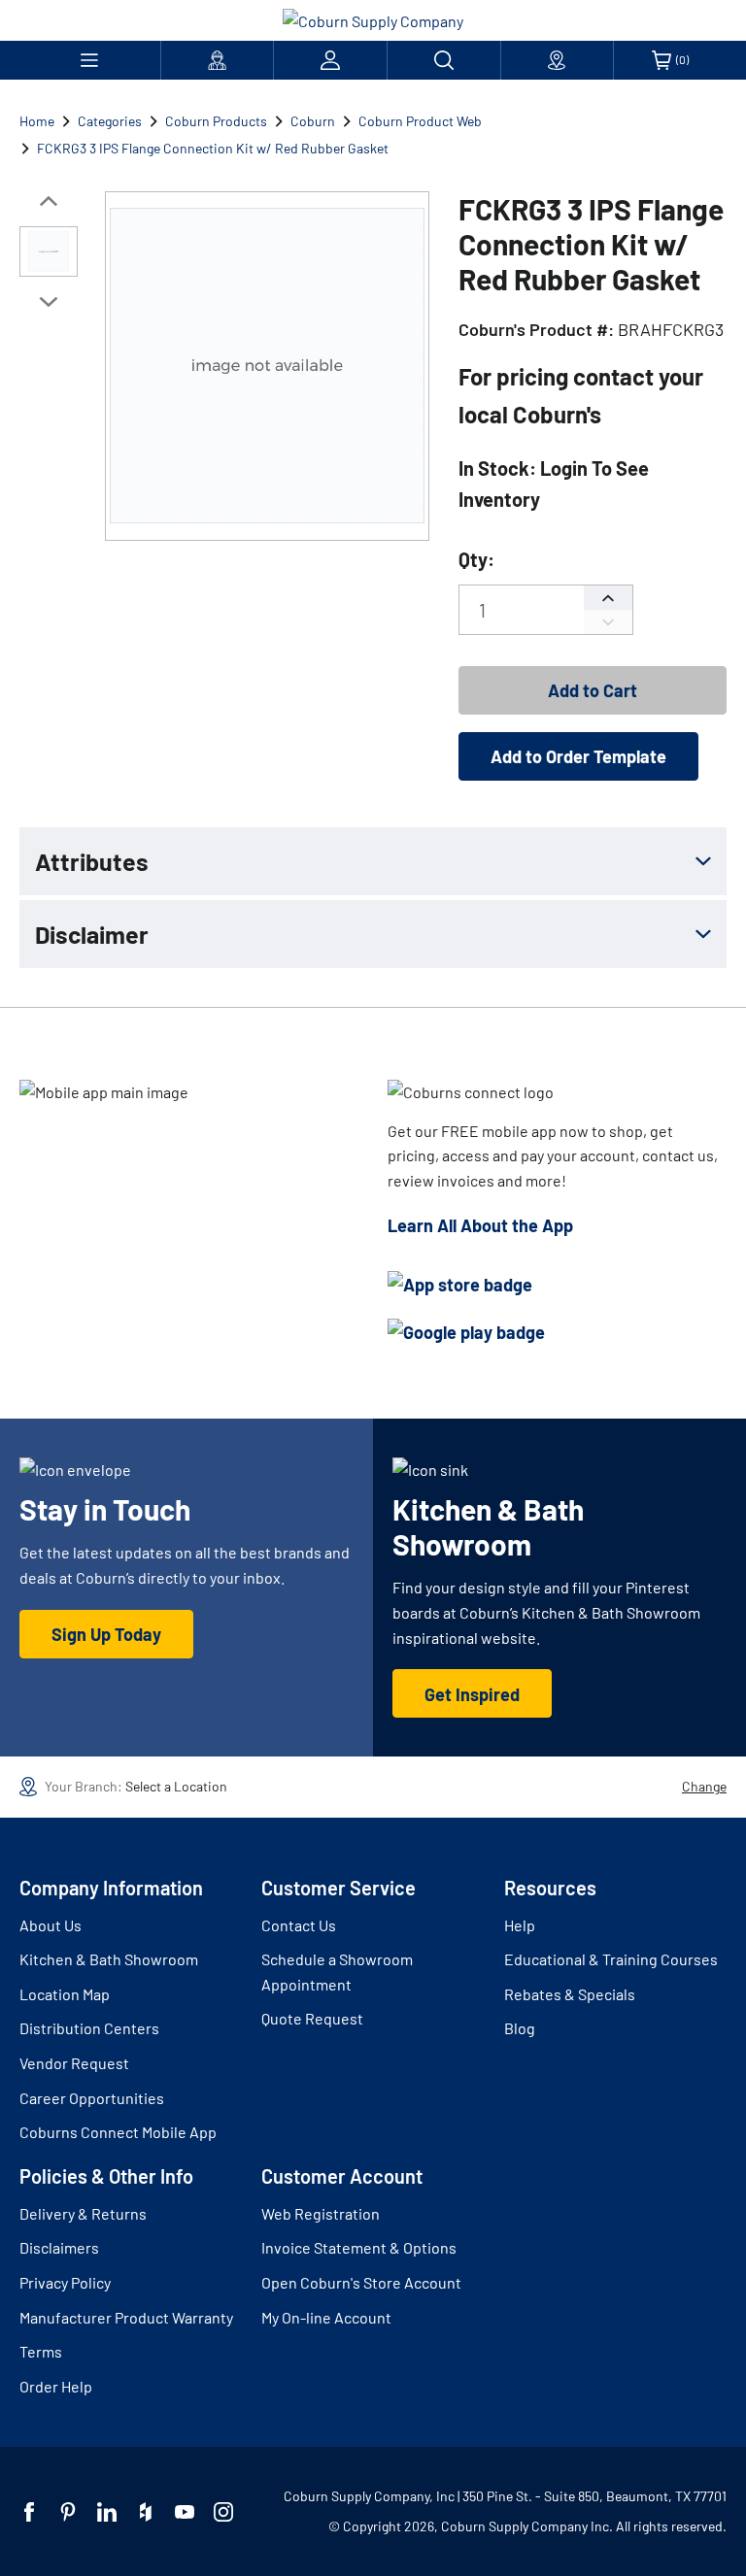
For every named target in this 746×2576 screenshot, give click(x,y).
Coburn (313, 121)
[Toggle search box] (444, 60)
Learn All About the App (480, 1225)
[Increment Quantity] (608, 598)
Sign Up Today (106, 1634)
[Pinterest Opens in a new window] (68, 2512)
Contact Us (299, 1925)
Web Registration (321, 2213)
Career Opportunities (92, 2098)
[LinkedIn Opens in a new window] (107, 2512)
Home (37, 121)
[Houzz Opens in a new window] (146, 2512)
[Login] (330, 60)
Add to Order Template (578, 756)
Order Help (56, 2386)
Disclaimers (59, 2247)
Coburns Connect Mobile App (118, 2132)
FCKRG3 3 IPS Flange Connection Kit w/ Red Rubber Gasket (213, 148)
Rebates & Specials (570, 1994)
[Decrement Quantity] (608, 622)
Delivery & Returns (83, 2213)
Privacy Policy (65, 2282)
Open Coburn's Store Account (361, 2282)
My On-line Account (326, 2317)
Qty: (476, 559)
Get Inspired (472, 1694)
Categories (110, 121)
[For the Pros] (218, 60)
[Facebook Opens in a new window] (29, 2512)
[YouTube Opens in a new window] (185, 2512)
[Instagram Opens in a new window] (223, 2512)
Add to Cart (593, 690)
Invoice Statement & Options (359, 2247)
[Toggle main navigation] (90, 60)
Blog (520, 2028)
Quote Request (312, 2018)
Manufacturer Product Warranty (126, 2317)
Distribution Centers (89, 2028)
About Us (51, 1925)
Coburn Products (216, 121)
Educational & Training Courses (611, 1959)
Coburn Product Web (420, 121)
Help (520, 1925)
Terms (41, 2351)
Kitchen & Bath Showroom (109, 1959)
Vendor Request (74, 2063)
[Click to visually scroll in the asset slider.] (49, 201)
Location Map (65, 1994)
